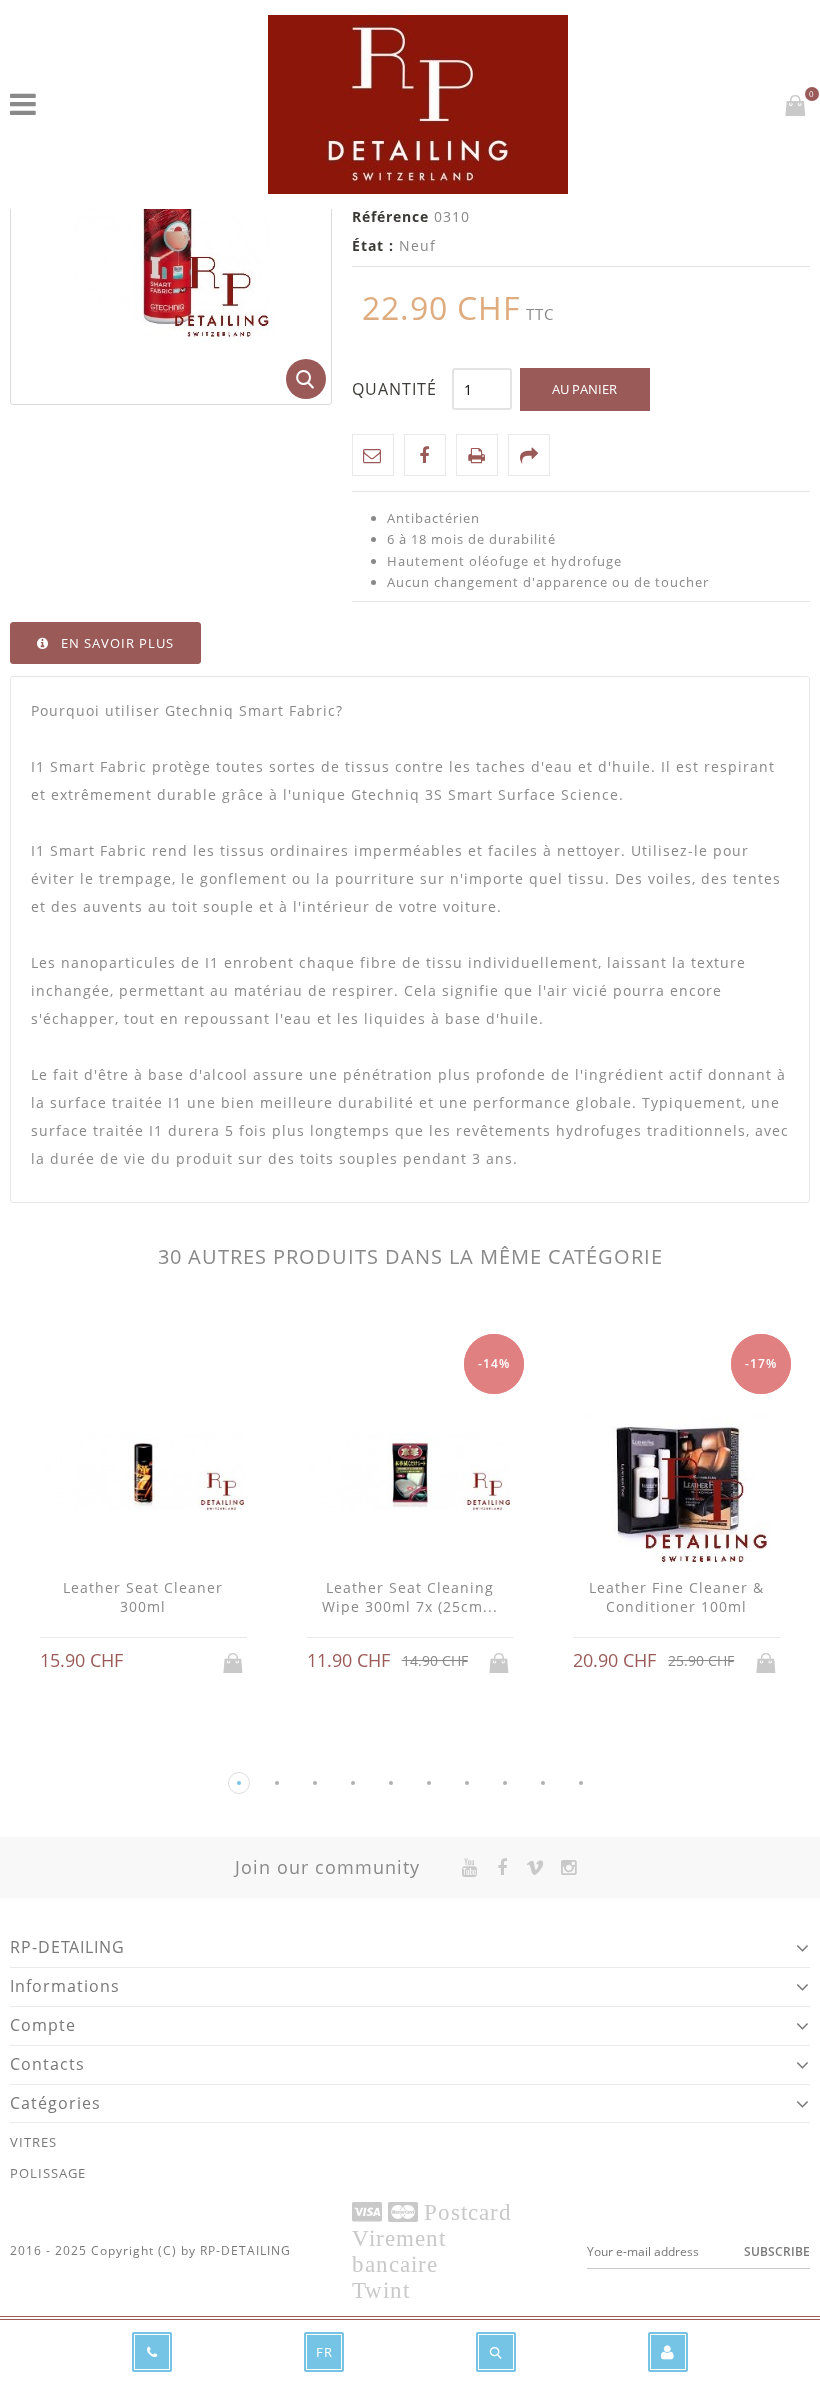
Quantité (394, 389)
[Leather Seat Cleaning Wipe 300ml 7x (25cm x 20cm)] (410, 1473)
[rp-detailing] (418, 104)
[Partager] (529, 455)
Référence (390, 216)
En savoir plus (117, 643)
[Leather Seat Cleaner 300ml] (143, 1473)
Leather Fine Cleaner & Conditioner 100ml (676, 1597)
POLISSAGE (48, 2173)
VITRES (33, 2142)
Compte (43, 2025)
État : (373, 245)
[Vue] (162, 1661)
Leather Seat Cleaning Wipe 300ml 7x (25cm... (410, 1597)
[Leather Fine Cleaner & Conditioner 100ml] (676, 1473)
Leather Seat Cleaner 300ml (143, 1597)
